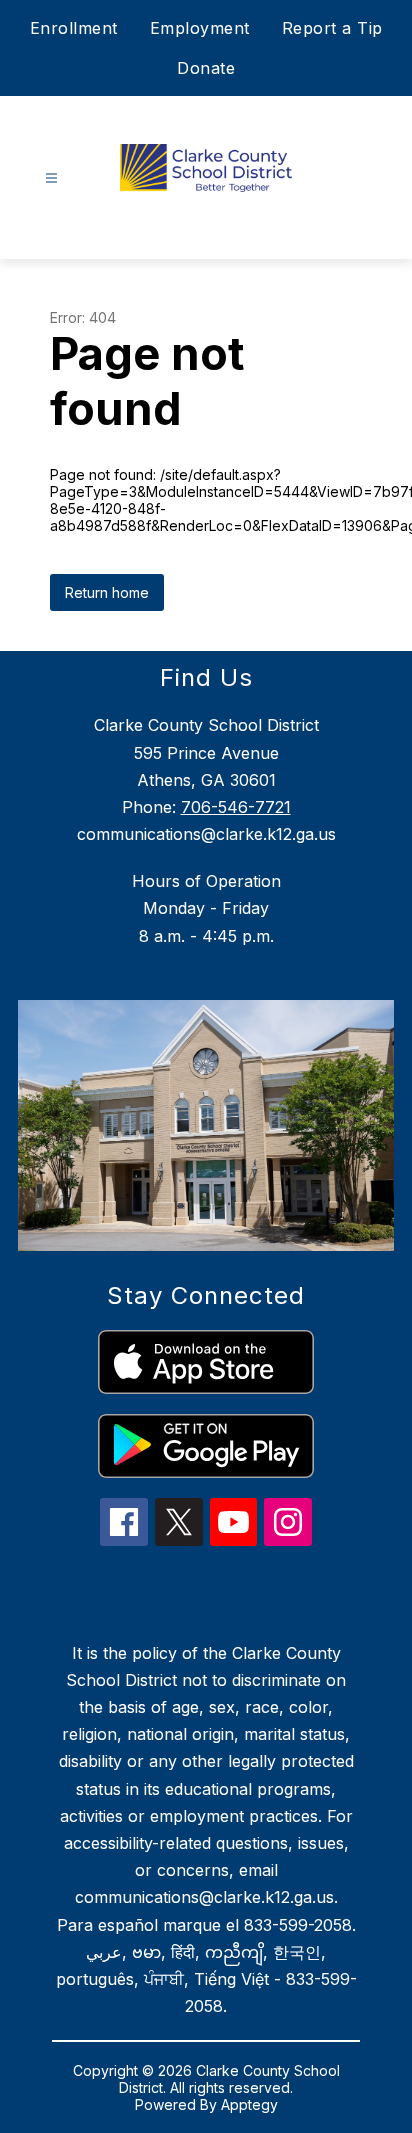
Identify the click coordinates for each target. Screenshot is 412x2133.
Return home (107, 592)
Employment (200, 28)
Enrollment (74, 28)
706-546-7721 (236, 807)
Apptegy (249, 2104)
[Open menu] (51, 178)
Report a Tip (332, 28)
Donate (206, 68)
